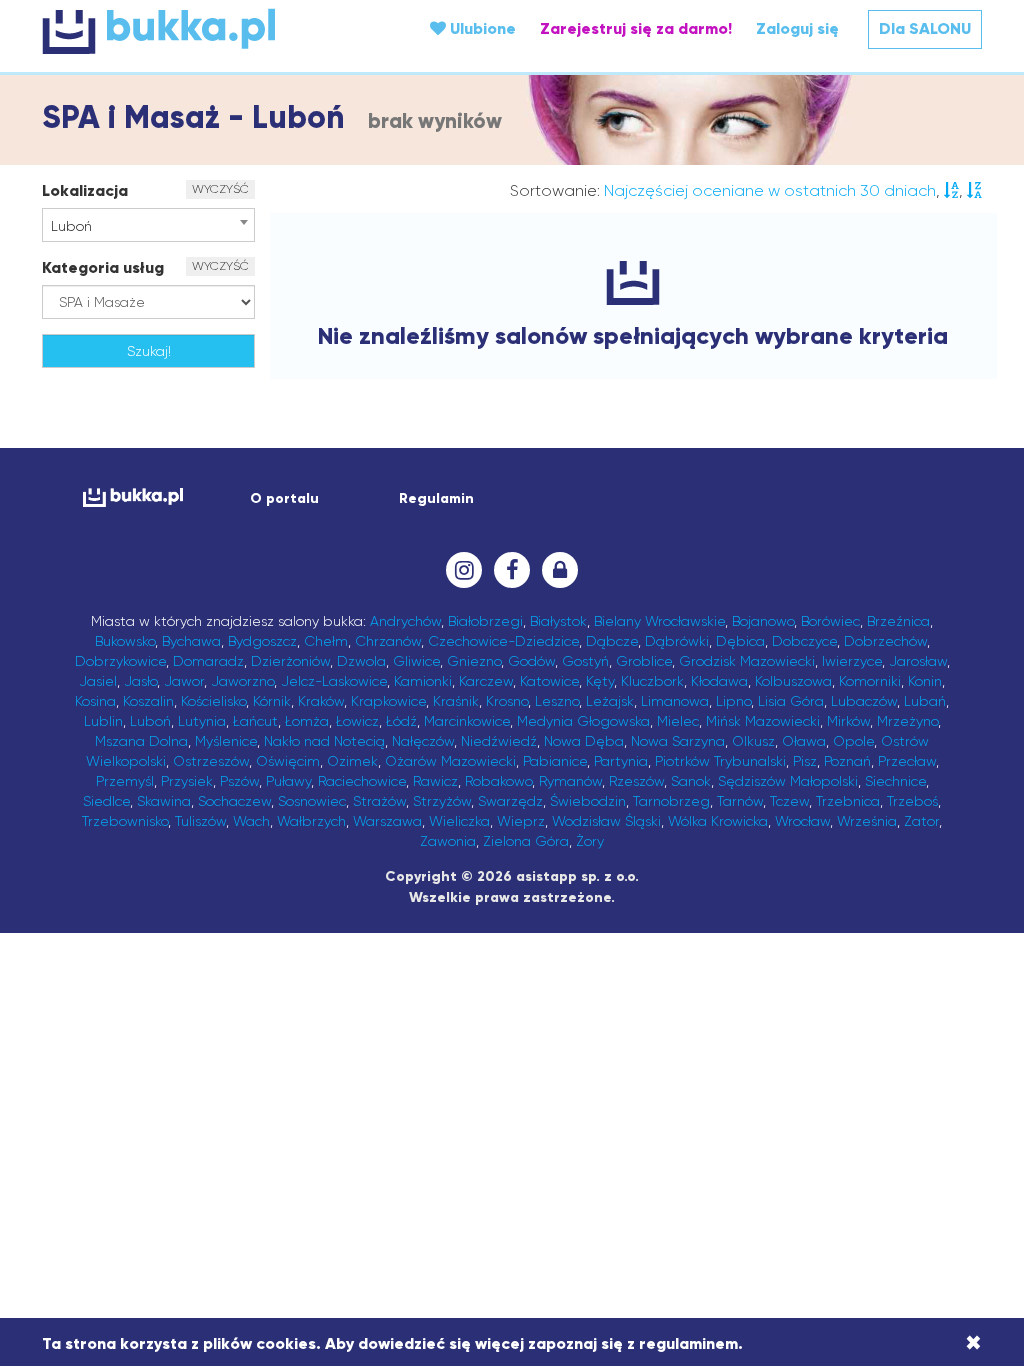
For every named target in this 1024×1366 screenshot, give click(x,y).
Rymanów (570, 781)
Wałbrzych (311, 821)
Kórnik (272, 701)
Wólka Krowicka (718, 821)
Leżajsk (610, 701)
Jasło (140, 681)
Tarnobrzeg (671, 801)
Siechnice (895, 781)
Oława (804, 741)
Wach (251, 821)
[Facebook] (512, 570)
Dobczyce (804, 641)
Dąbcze (612, 641)
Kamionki (423, 681)
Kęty (600, 681)
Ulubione (481, 28)
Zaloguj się (797, 28)
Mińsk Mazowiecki (763, 721)
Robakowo (498, 781)
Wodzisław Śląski (606, 821)
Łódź (401, 721)
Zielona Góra (526, 841)
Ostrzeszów (211, 761)
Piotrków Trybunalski (720, 761)
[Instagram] (464, 570)
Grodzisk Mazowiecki (747, 661)
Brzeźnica (898, 621)
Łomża (307, 721)
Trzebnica (848, 801)
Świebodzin (588, 801)
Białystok (558, 621)
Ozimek (352, 761)
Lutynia (202, 721)
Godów (531, 661)
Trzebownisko (125, 821)
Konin (925, 681)
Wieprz (521, 821)
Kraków (321, 701)
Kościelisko (213, 701)
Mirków (848, 721)
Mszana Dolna (141, 741)
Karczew (486, 681)
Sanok (691, 781)
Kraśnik (456, 701)
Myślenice (226, 741)
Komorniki (870, 681)
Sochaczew (234, 801)
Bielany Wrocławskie (659, 621)
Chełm (326, 641)
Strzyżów (442, 801)
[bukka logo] (133, 497)
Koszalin (148, 701)
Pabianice (555, 761)
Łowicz (357, 721)
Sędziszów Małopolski (788, 781)
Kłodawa (719, 681)
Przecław (907, 761)
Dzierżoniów (290, 661)
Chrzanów (388, 641)
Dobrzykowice (120, 661)
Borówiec (830, 621)
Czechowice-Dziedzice (503, 641)
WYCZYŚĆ (220, 189)
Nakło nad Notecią (324, 741)
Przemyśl (125, 781)
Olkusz (753, 741)
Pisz (805, 761)
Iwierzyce (852, 661)
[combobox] (148, 225)
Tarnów (740, 801)
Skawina (164, 801)
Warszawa (387, 821)
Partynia (621, 761)
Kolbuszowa (793, 681)
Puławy (288, 781)
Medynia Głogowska (583, 721)
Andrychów (405, 621)
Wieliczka (459, 821)
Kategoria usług (103, 267)
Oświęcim (288, 761)
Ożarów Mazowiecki (450, 761)
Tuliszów (200, 821)
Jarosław (918, 661)
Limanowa (675, 701)
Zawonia (448, 841)
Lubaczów (864, 701)
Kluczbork (652, 681)
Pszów (239, 781)
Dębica (740, 641)
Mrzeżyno (907, 721)
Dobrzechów (885, 641)
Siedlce (106, 801)
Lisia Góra (791, 701)
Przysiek (187, 781)
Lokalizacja (85, 190)
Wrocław (802, 821)
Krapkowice (388, 701)
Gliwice (416, 661)
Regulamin (436, 498)
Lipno (733, 701)
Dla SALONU (925, 28)
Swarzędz (510, 801)
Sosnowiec (312, 801)
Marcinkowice (467, 721)
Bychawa (191, 641)
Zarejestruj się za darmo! (636, 28)
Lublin (103, 721)
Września (867, 821)
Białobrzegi (485, 621)
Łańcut (255, 721)
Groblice (644, 661)
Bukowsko (125, 641)
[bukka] (198, 31)
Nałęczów (423, 741)
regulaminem (688, 1343)
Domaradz (208, 661)
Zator (921, 821)
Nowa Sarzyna (678, 741)
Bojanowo (763, 621)
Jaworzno (242, 681)
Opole (853, 741)
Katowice (549, 681)
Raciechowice (362, 781)
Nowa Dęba (584, 741)
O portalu (284, 498)
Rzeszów (636, 781)
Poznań (847, 761)
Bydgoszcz (262, 641)
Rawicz (435, 781)
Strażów (379, 801)
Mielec (678, 721)
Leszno (557, 701)
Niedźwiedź (499, 741)
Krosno (507, 701)
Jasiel (98, 681)
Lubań (925, 701)
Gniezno (474, 661)
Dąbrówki (677, 641)
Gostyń (585, 661)
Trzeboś (912, 801)
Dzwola (361, 661)
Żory (590, 841)
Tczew (789, 801)
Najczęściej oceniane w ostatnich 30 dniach (770, 190)
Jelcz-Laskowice (334, 681)
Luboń (150, 721)
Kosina (95, 701)
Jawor (184, 681)
